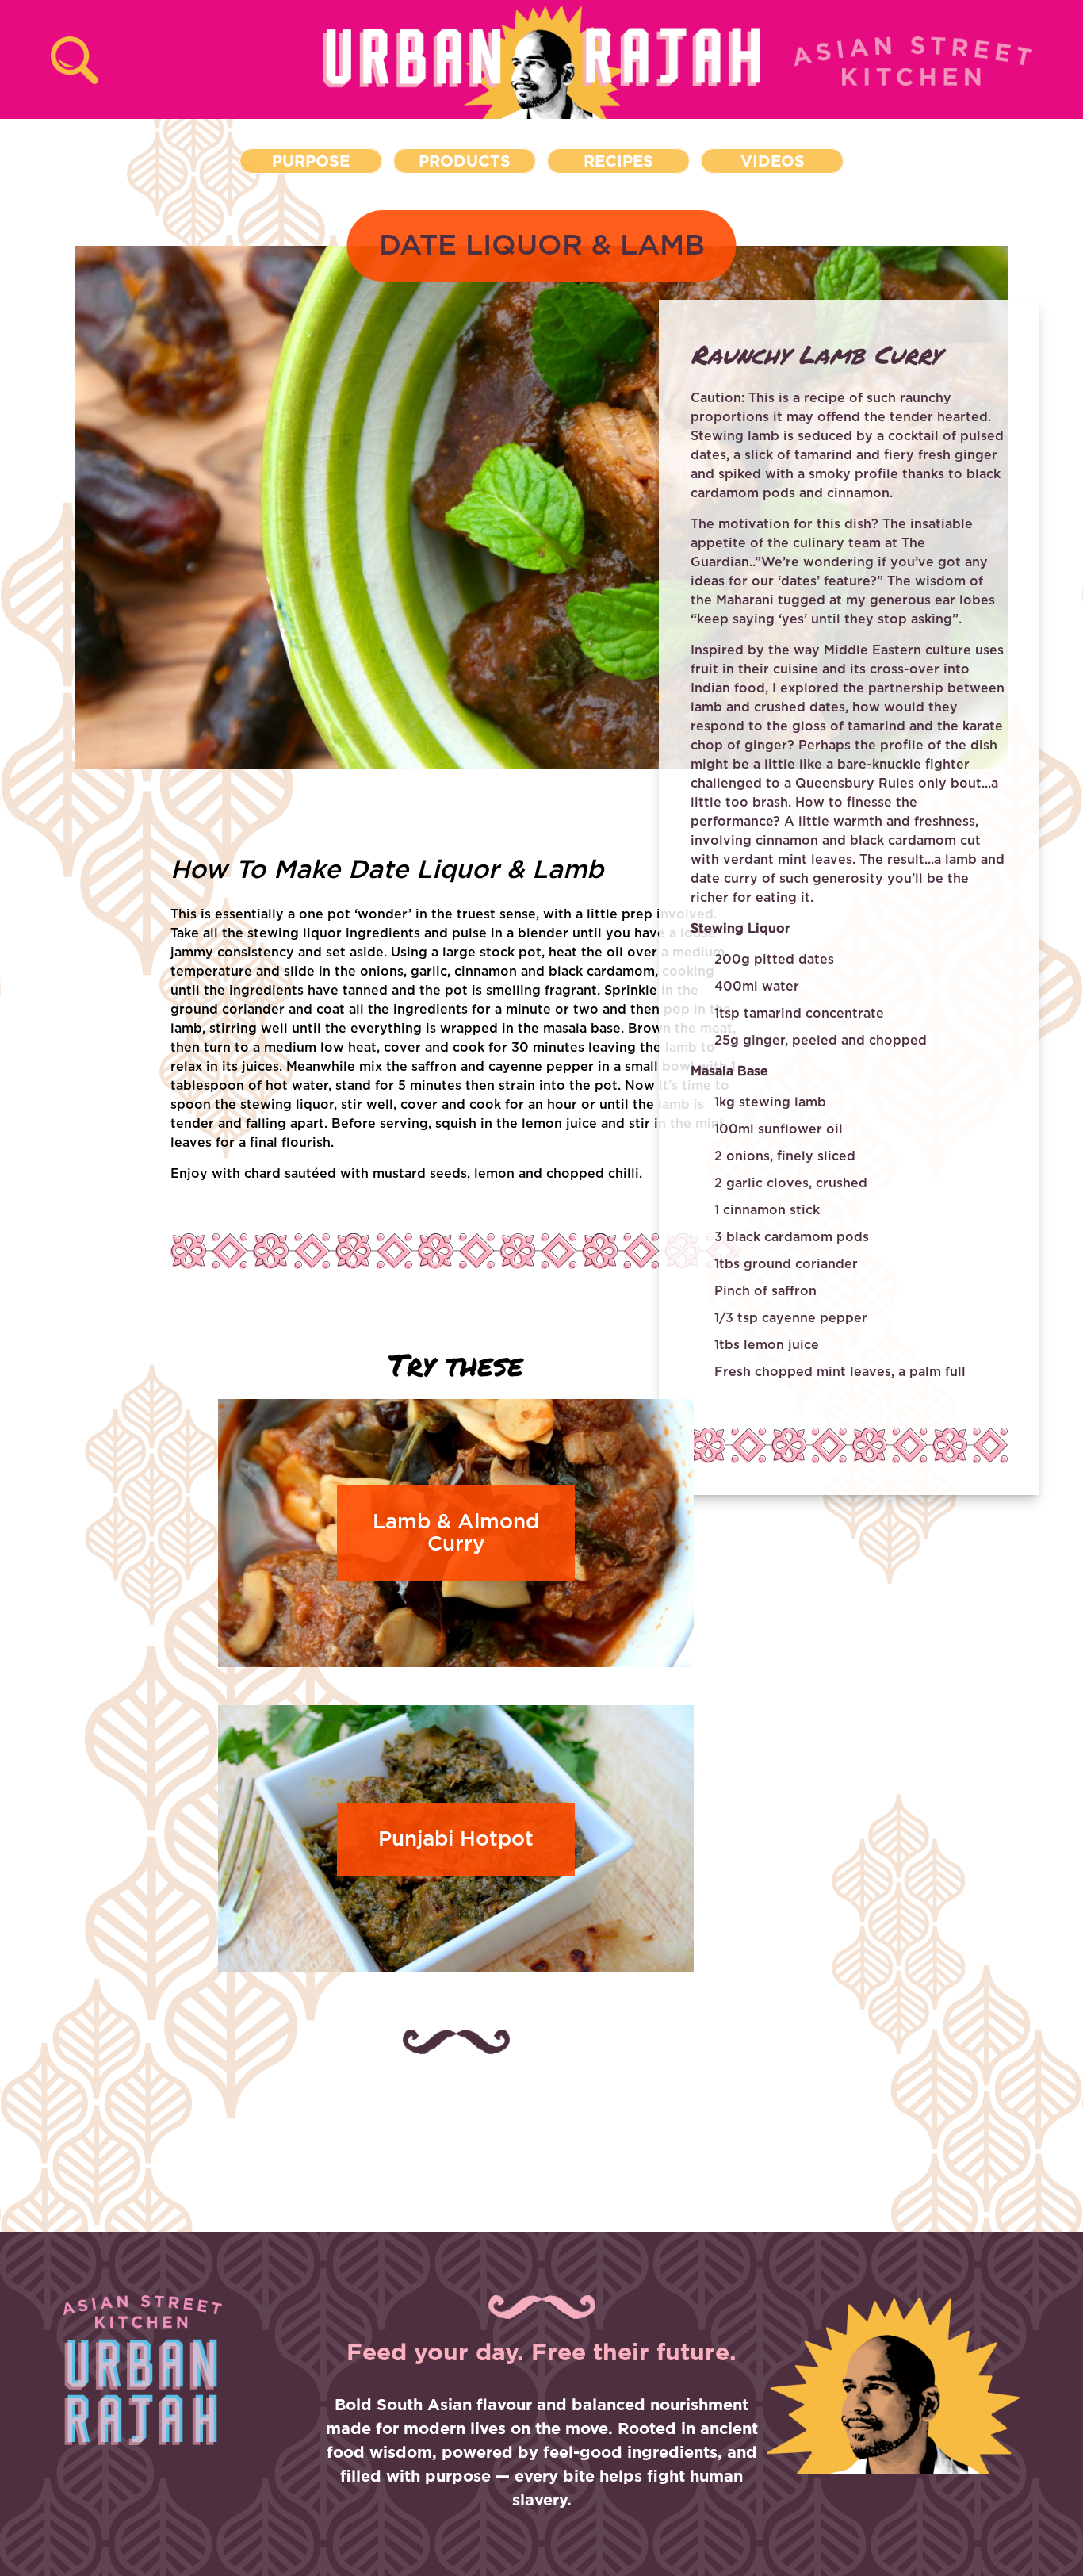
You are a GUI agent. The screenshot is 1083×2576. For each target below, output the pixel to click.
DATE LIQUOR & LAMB (542, 246)
